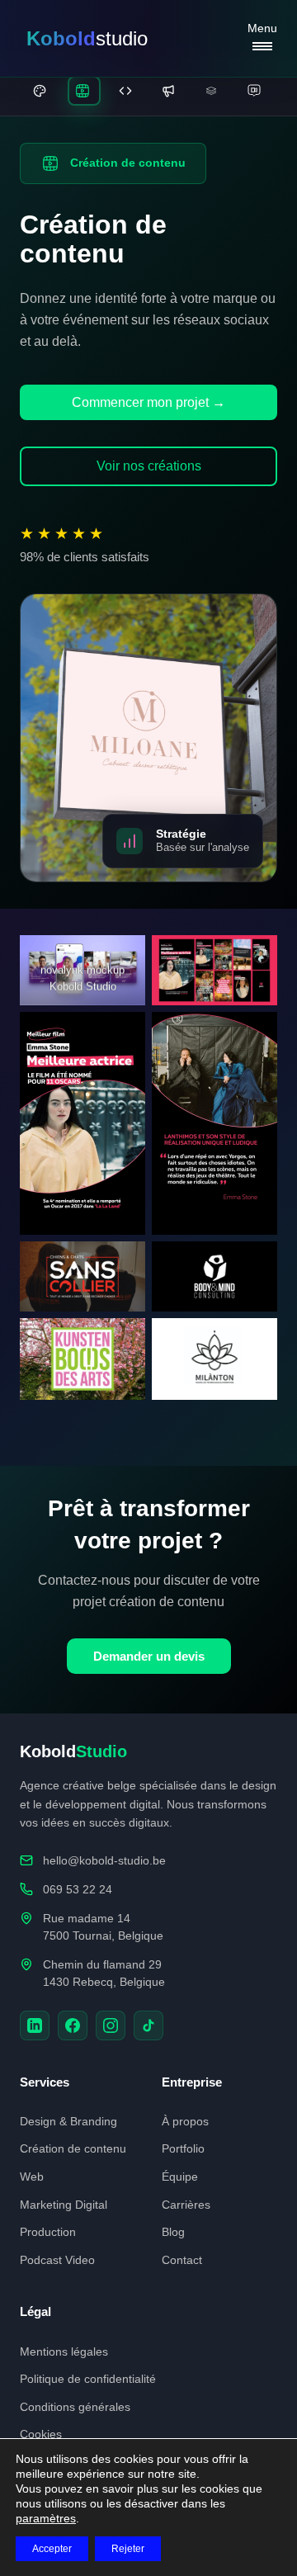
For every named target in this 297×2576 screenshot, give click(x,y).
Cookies (41, 2434)
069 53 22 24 (78, 1889)
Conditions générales (75, 2407)
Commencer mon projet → (148, 402)
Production (48, 2232)
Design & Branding (68, 2121)
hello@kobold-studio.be (104, 1860)
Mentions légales (64, 2351)
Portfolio (183, 2148)
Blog (173, 2232)
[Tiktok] (148, 2025)
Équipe (180, 2177)
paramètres (46, 2518)
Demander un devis (149, 1656)
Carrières (186, 2205)
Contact (182, 2260)
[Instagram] (111, 2025)
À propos (185, 2121)
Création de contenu (73, 2148)
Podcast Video (57, 2260)
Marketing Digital (64, 2205)
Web (32, 2177)
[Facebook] (73, 2025)
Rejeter (128, 2549)
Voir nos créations (149, 466)
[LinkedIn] (35, 2025)
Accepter (52, 2549)
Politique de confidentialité (88, 2379)
